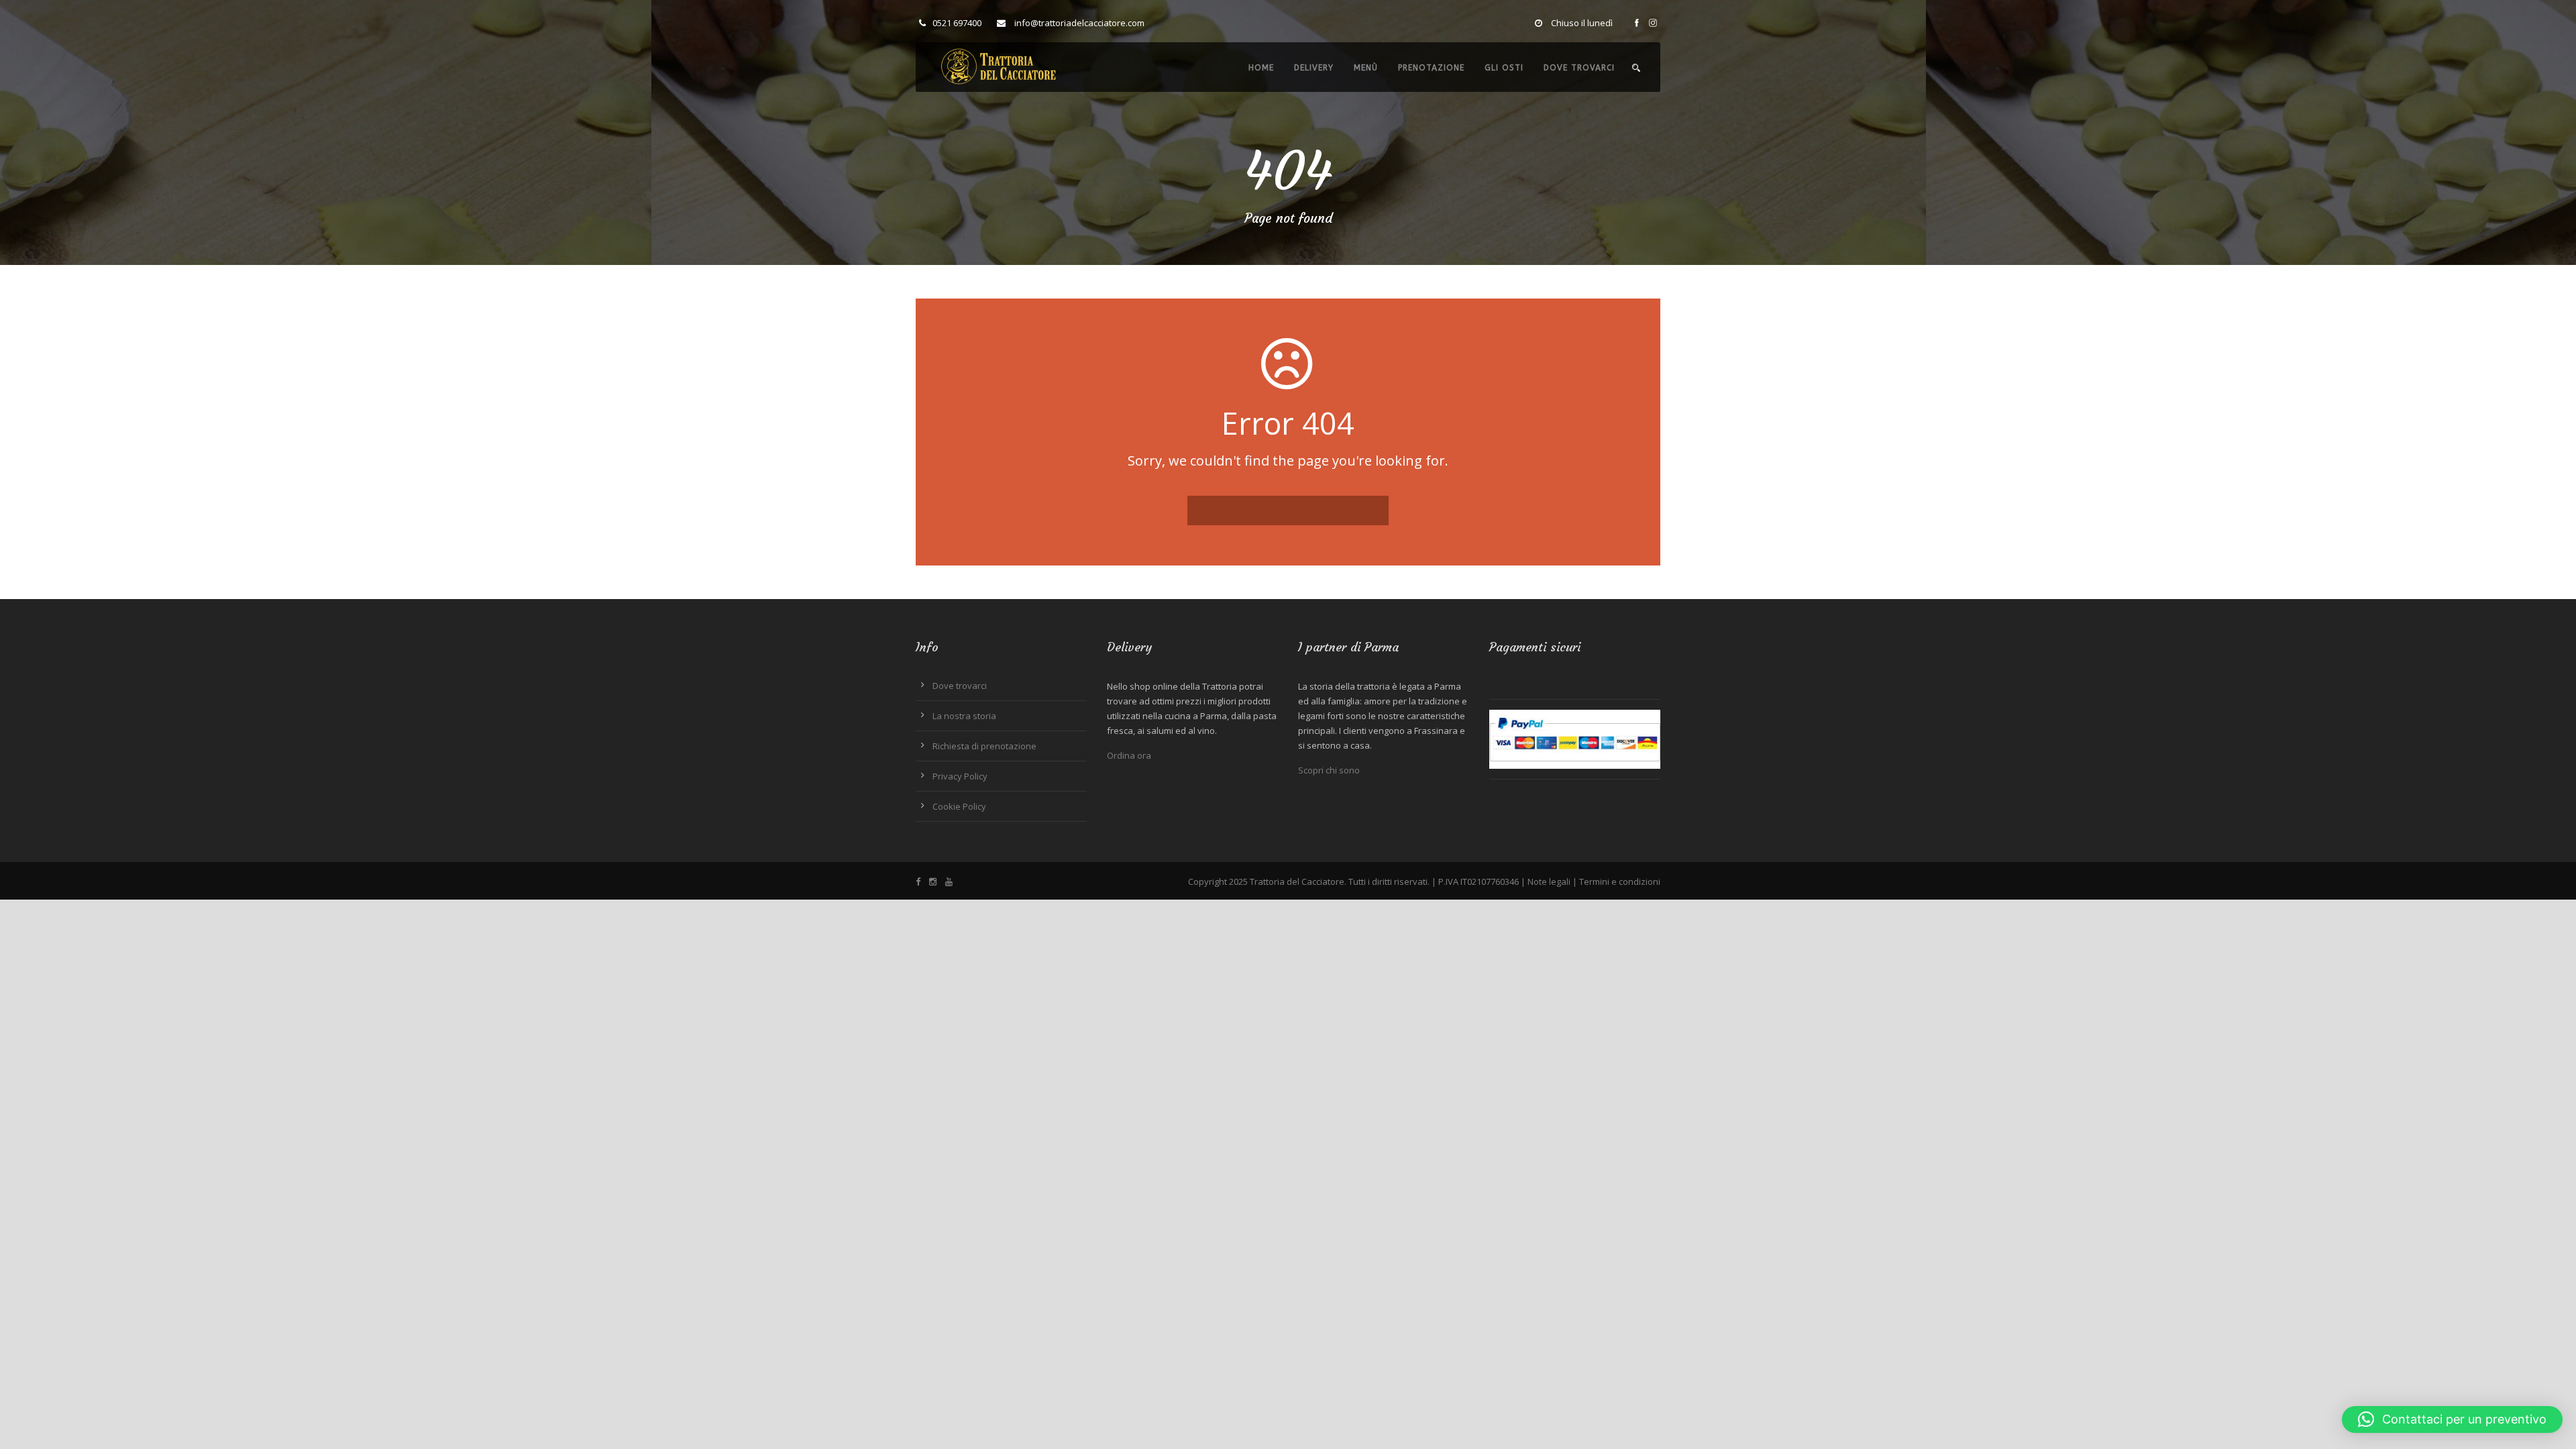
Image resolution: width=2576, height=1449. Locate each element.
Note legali (1549, 881)
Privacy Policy (960, 776)
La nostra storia (964, 716)
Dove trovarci (1579, 68)
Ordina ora (1129, 755)
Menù (1366, 68)
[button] (2452, 1419)
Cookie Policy (959, 806)
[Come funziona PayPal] (1575, 738)
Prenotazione (1431, 68)
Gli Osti (1504, 68)
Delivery (1314, 68)
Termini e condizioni (1620, 881)
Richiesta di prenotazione (984, 746)
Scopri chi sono (1329, 770)
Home (1261, 68)
